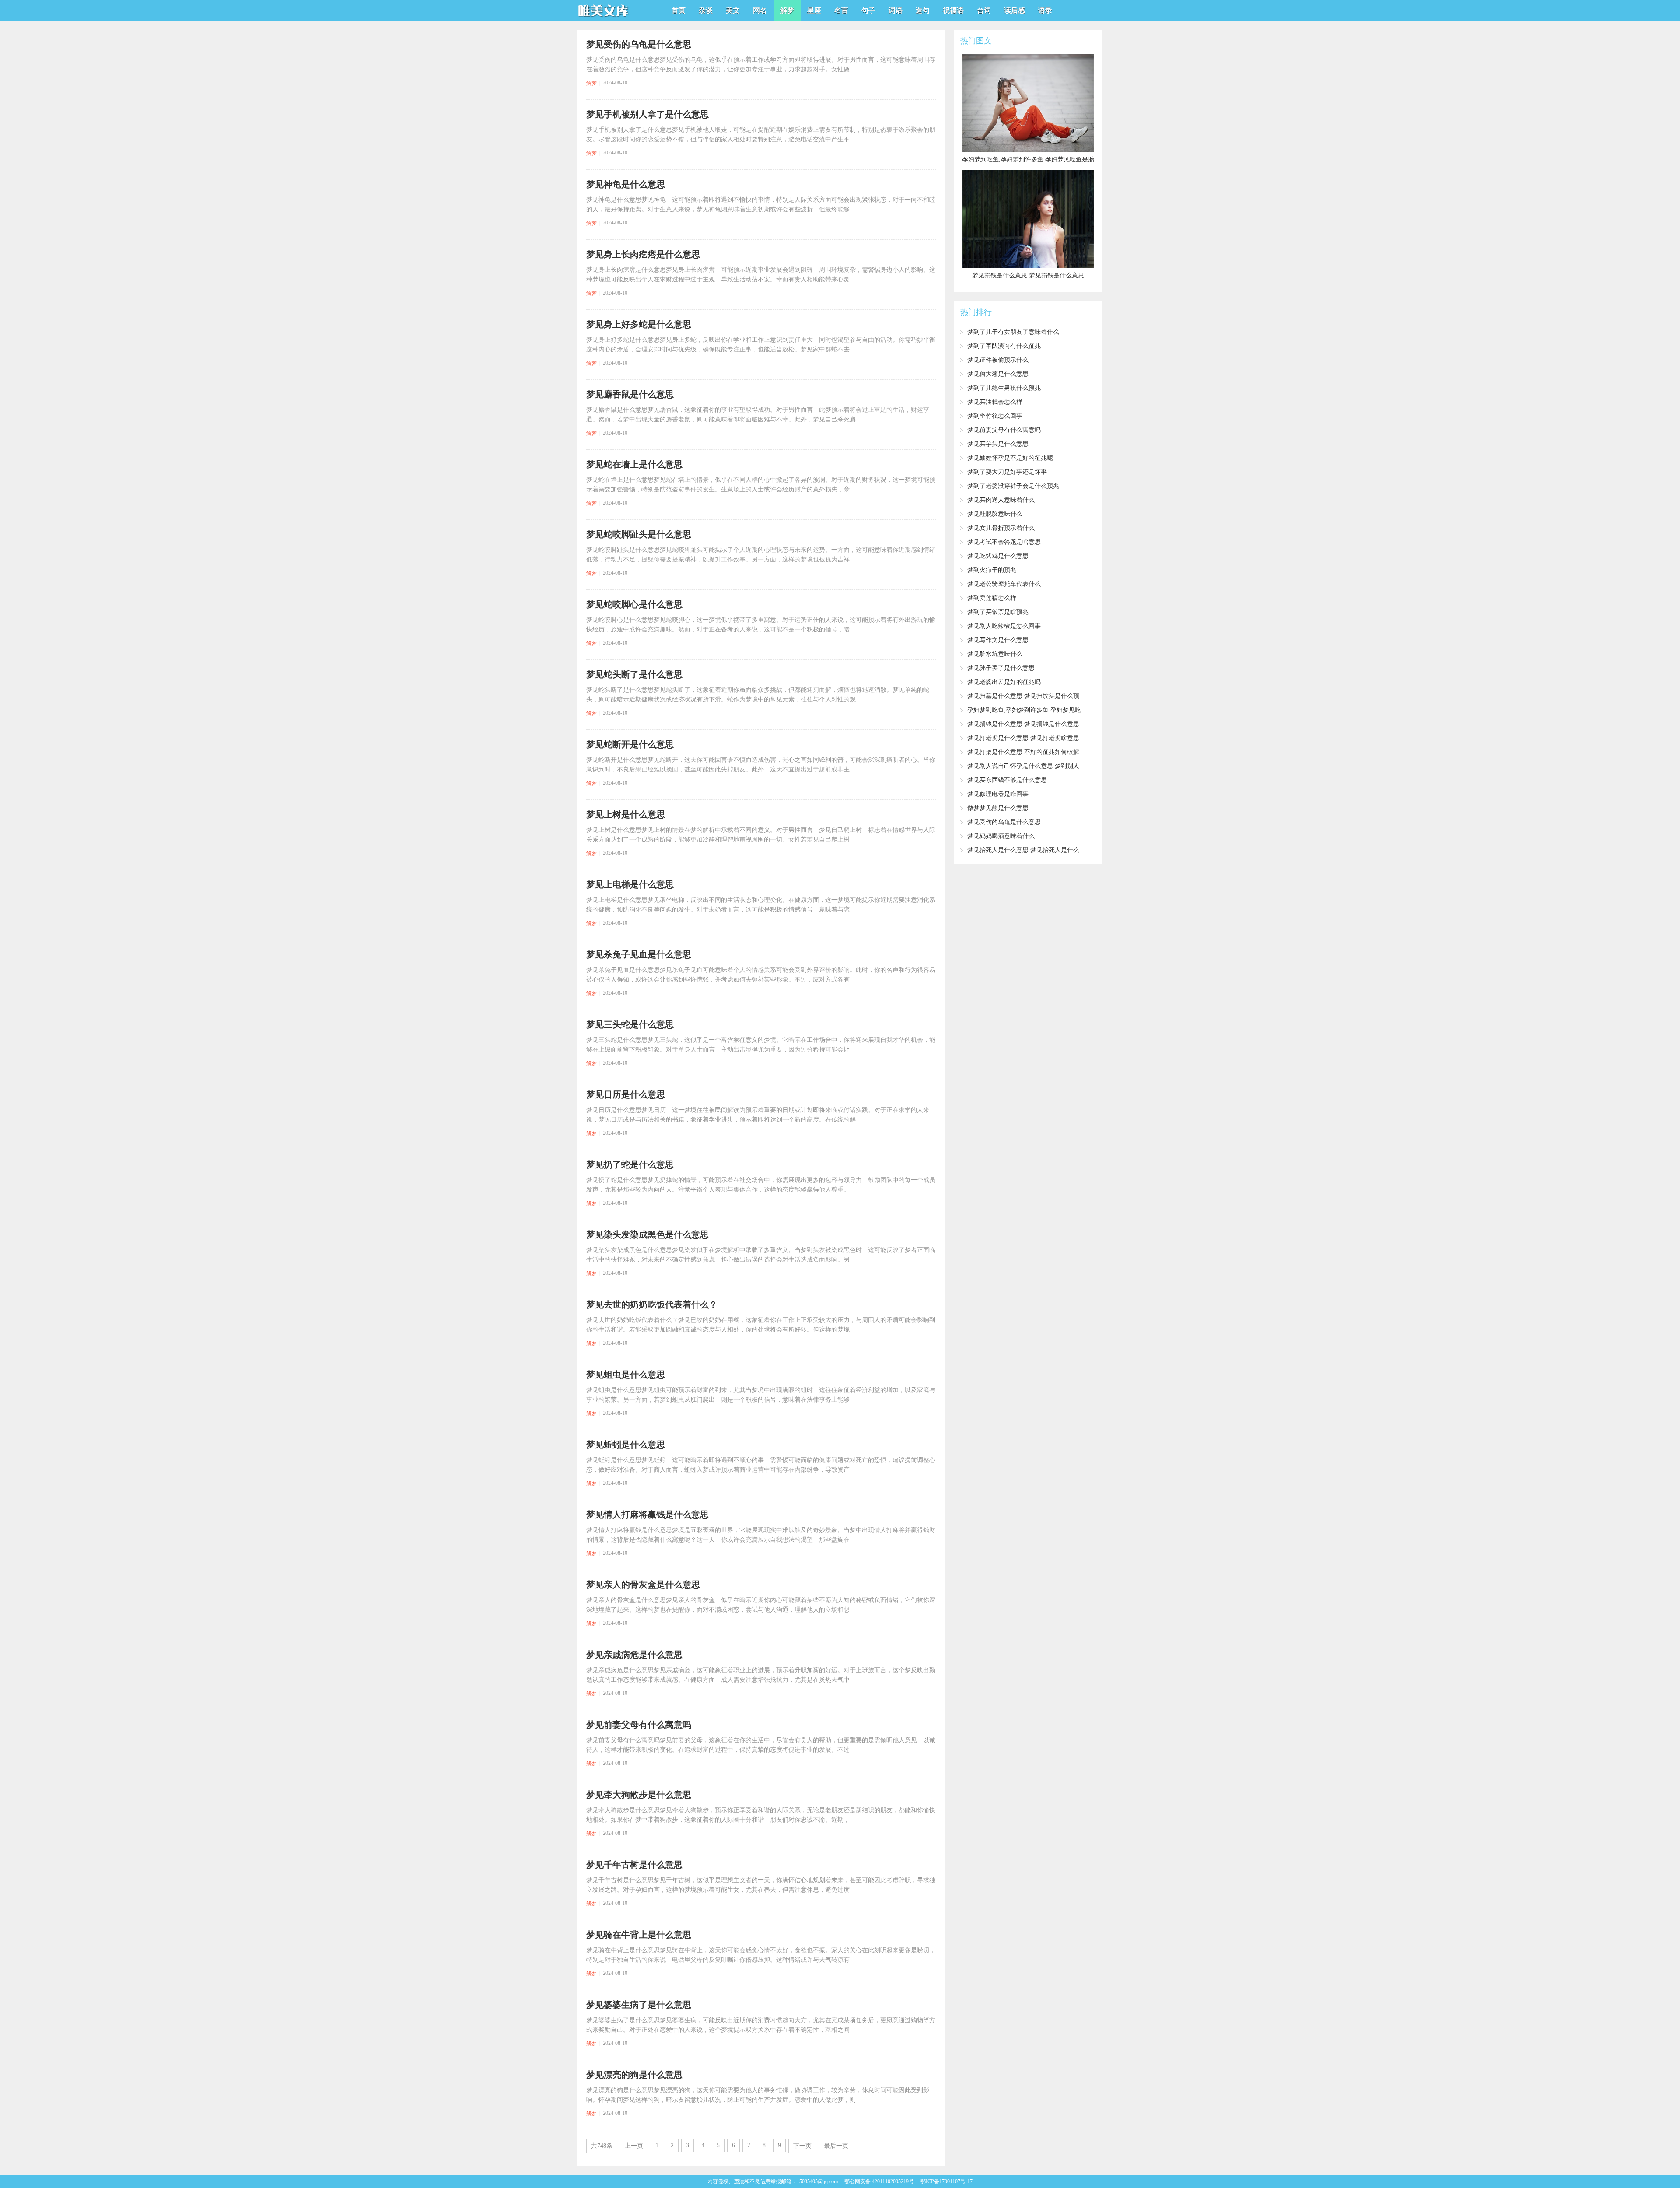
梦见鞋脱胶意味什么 (995, 514)
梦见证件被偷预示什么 (998, 360)
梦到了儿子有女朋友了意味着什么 (1013, 332)
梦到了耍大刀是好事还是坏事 (1007, 472)
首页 (679, 10)
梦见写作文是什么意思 (998, 640)
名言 (841, 10)
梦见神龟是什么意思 (626, 184)
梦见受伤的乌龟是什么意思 (639, 44)
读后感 (1015, 10)
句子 (868, 10)
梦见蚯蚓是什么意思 (626, 1445)
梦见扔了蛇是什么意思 (630, 1164)
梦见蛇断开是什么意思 (630, 744)
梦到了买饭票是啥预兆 (998, 612)
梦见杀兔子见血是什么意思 (639, 954)
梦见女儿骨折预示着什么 (1001, 528)
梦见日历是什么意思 (626, 1094)
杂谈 (706, 10)
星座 (814, 10)
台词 (984, 10)
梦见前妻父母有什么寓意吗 (639, 1725)
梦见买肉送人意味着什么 (1001, 500)
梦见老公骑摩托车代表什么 (1004, 584)
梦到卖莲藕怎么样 (992, 598)
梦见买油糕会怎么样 (995, 402)
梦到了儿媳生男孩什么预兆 (1004, 388)
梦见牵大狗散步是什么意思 (639, 1795)
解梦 (787, 10)
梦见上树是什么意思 (626, 814)
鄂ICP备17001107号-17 (947, 2181)
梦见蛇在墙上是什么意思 (634, 464)
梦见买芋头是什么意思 (998, 444)
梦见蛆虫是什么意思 (626, 1375)
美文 (733, 10)
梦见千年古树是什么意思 (634, 1865)
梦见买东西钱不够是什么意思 (1007, 780)
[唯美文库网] (604, 18)
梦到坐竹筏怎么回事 (995, 416)
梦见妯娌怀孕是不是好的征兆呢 (1010, 458)
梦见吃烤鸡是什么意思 (998, 556)
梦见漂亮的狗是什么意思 (634, 2075)
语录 (1045, 10)
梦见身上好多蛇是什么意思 (639, 324)
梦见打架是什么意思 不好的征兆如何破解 (1023, 752)
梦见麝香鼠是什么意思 (630, 394)
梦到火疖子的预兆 (992, 570)
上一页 (634, 2146)
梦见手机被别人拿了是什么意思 (647, 114)
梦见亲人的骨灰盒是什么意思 (643, 1585)
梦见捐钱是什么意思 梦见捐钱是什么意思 (1023, 724)
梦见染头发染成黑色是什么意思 (647, 1234)
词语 (896, 10)
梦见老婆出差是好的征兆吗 (1004, 682)
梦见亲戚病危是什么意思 (634, 1655)
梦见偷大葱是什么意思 (998, 374)
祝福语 (953, 10)
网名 (760, 10)
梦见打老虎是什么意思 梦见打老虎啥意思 (1023, 738)
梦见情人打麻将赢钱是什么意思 (647, 1515)
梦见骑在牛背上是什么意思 (639, 1935)
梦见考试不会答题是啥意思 (1004, 542)
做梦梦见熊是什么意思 (998, 808)
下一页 (802, 2146)
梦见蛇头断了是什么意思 (634, 674)
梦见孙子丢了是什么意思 (1001, 668)
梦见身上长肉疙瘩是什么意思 (643, 254)
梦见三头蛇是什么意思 (630, 1024)
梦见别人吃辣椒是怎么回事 (1004, 626)
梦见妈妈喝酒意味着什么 (1001, 836)
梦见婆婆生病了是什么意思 (639, 2005)
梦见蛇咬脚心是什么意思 (634, 604)
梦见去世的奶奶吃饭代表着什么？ (652, 1304)
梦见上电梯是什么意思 (630, 884)
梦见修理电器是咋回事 (998, 794)
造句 (923, 10)
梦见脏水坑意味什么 (995, 654)
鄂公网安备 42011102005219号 (879, 2181)
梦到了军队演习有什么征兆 (1004, 346)
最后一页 (836, 2146)
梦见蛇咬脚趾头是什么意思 (639, 534)
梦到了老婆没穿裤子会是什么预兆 (1013, 486)
